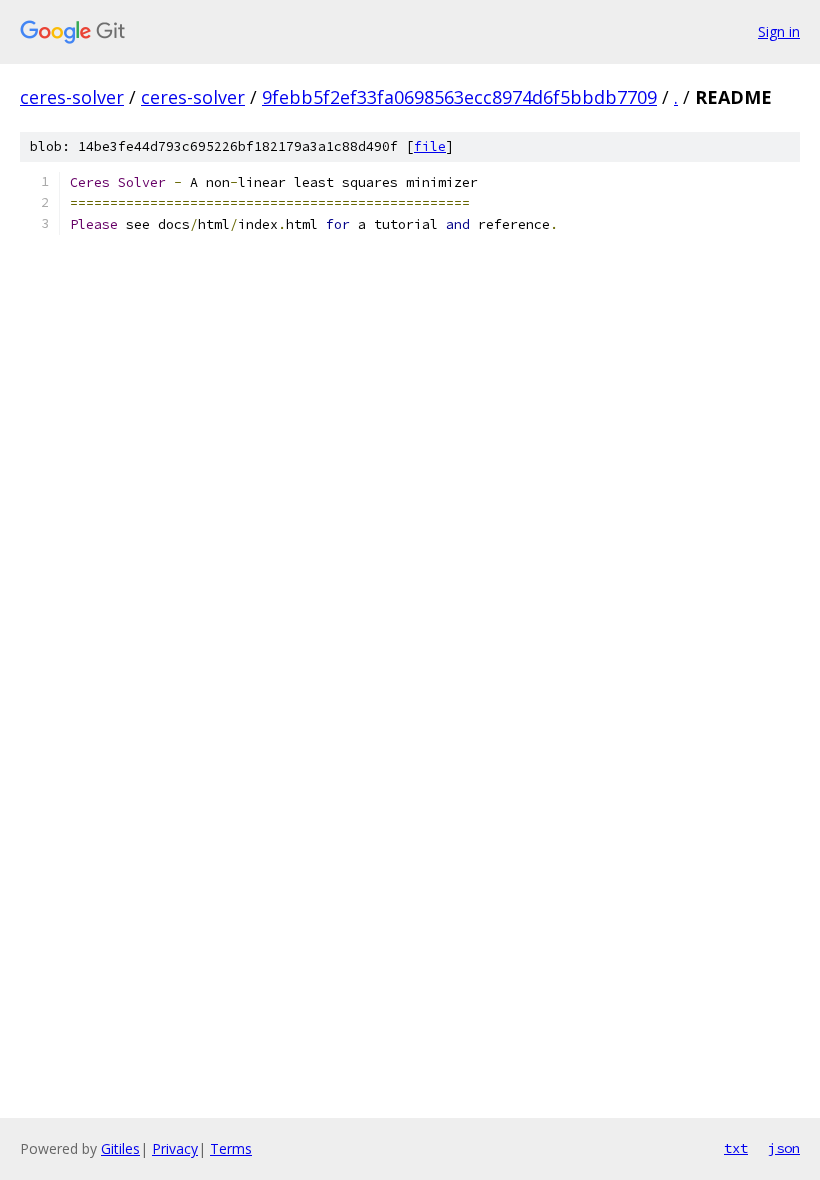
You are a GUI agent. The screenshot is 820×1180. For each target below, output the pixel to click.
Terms (231, 1148)
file (430, 146)
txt (736, 1148)
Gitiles (120, 1148)
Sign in (779, 31)
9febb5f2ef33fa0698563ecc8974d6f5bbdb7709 (459, 97)
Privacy (175, 1148)
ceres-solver (72, 97)
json (784, 1148)
